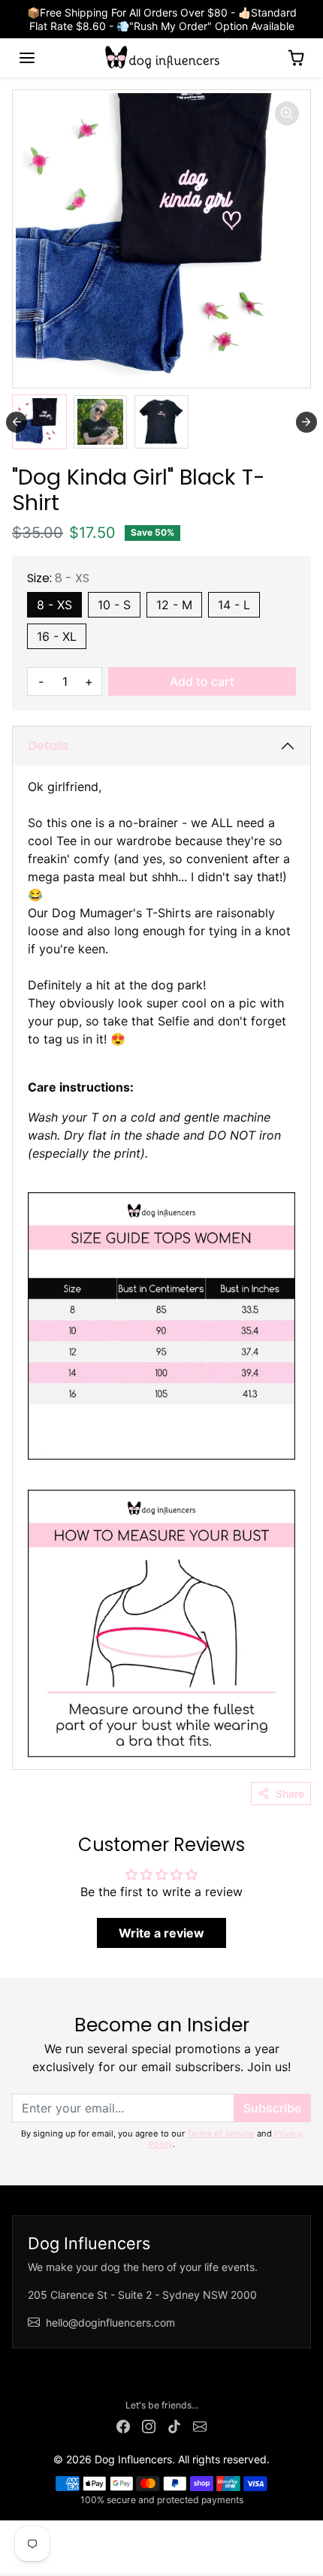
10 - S (114, 605)
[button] (27, 58)
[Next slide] (306, 422)
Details (48, 746)
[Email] (200, 2425)
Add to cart (202, 681)
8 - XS (54, 605)
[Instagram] (149, 2425)
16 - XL (57, 636)
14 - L (234, 605)
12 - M (174, 605)
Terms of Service (221, 2134)
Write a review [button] (161, 1933)
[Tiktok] (174, 2425)
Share (290, 1794)
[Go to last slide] (17, 422)
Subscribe (272, 2108)
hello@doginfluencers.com (110, 2322)
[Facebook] (123, 2425)
